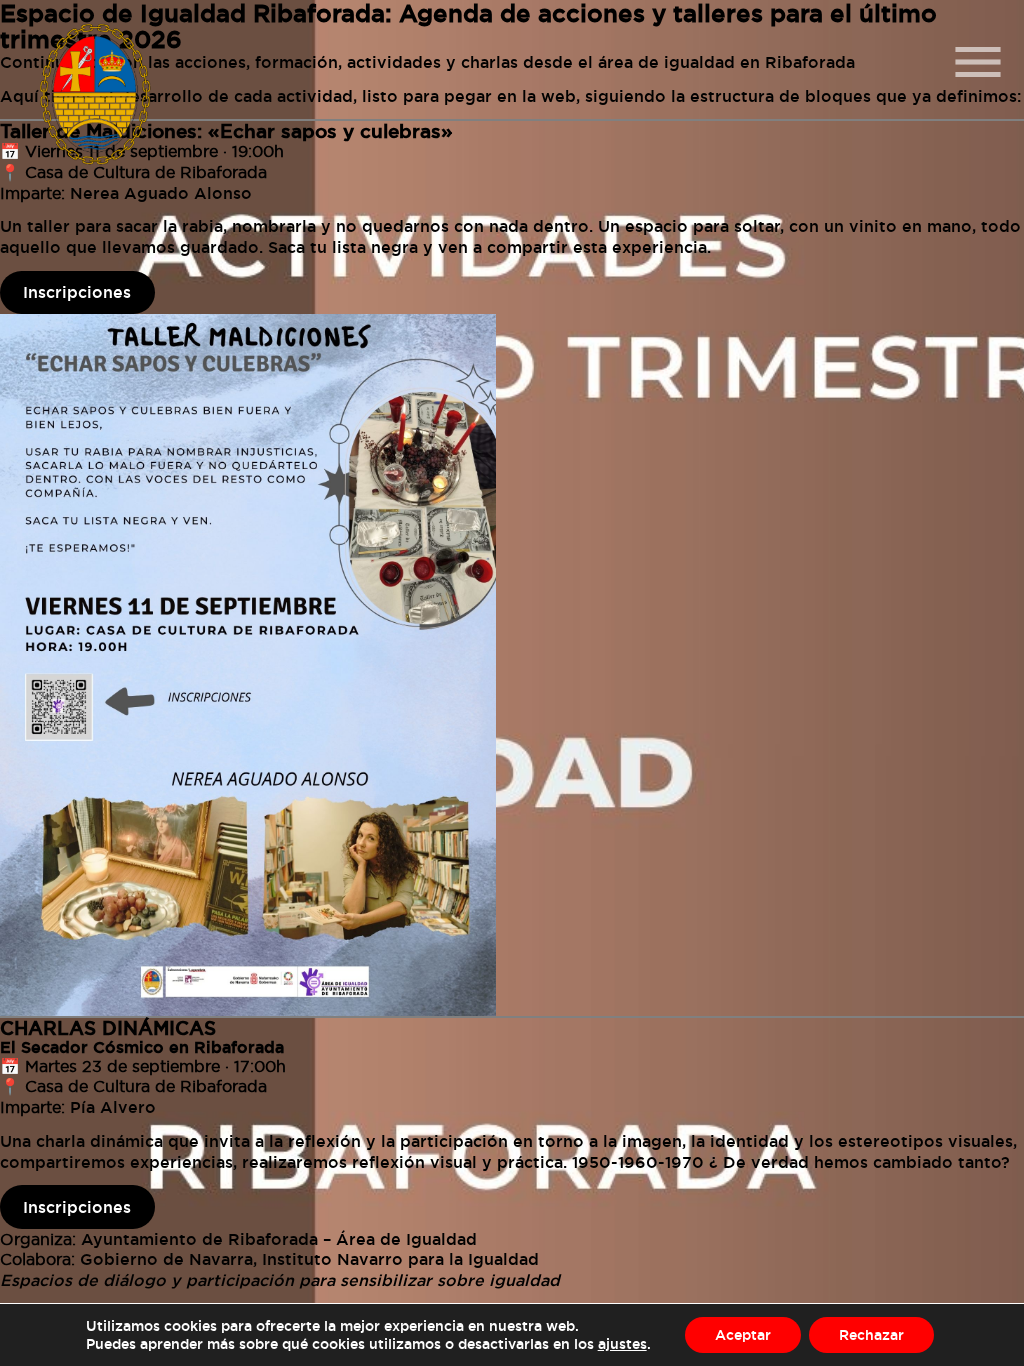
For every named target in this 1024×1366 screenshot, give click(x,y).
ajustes (622, 1343)
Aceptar (743, 1334)
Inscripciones (77, 292)
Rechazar (871, 1334)
